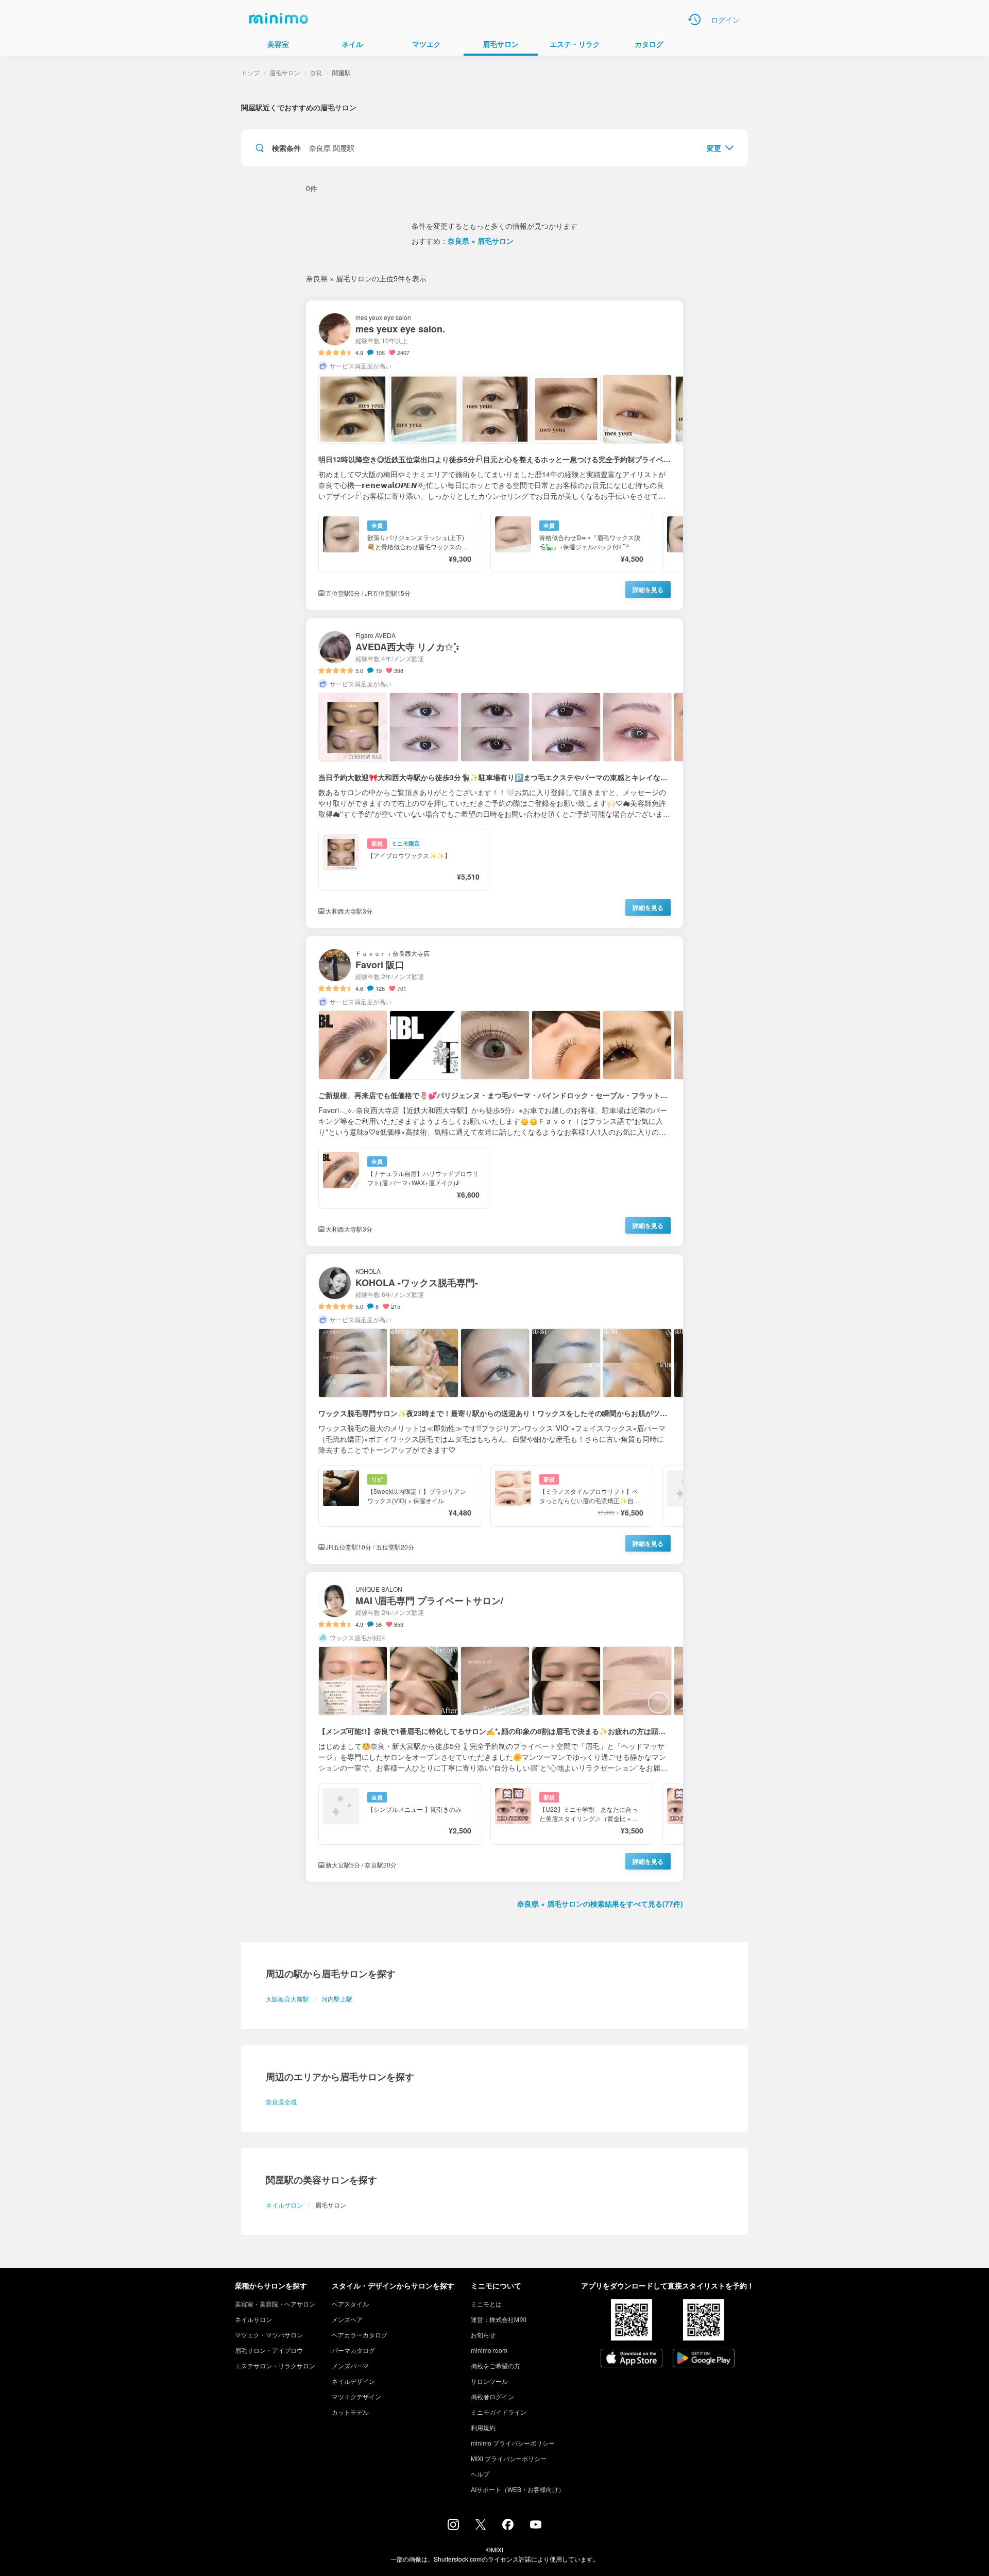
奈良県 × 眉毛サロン (481, 241)
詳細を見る (648, 590)
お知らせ (483, 2335)
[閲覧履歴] (694, 20)
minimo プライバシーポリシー (513, 2443)
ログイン (725, 20)
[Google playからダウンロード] (704, 2359)
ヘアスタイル (350, 2304)
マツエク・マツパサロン (269, 2335)
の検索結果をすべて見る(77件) (600, 1904)
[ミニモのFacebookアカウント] (508, 2527)
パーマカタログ (353, 2350)
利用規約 (483, 2427)
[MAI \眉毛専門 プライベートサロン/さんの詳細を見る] (494, 1727)
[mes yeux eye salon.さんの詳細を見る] (494, 455)
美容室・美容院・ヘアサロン (275, 2304)
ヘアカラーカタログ (360, 2335)
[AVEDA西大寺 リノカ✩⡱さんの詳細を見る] (494, 773)
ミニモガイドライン (499, 2412)
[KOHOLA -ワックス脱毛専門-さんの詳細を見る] (494, 1409)
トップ (250, 72)
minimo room (489, 2350)
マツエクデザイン (356, 2396)
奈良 (316, 72)
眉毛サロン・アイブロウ (269, 2350)
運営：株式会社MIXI (499, 2319)
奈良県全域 (281, 2102)
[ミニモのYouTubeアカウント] (536, 2526)
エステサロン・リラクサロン (275, 2365)
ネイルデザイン (353, 2381)
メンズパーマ (350, 2365)
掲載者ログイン (492, 2396)
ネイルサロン (284, 2205)
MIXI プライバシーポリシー (509, 2458)
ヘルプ (480, 2474)
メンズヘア (347, 2319)
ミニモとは (486, 2304)
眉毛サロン (285, 72)
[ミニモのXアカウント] (481, 2527)
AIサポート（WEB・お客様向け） (518, 2489)
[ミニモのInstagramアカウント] (453, 2527)
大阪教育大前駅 (287, 1999)
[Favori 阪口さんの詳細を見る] (494, 1091)
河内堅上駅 (337, 1999)
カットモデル (350, 2412)
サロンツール (489, 2381)
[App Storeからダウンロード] (632, 2359)
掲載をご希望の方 (496, 2365)
